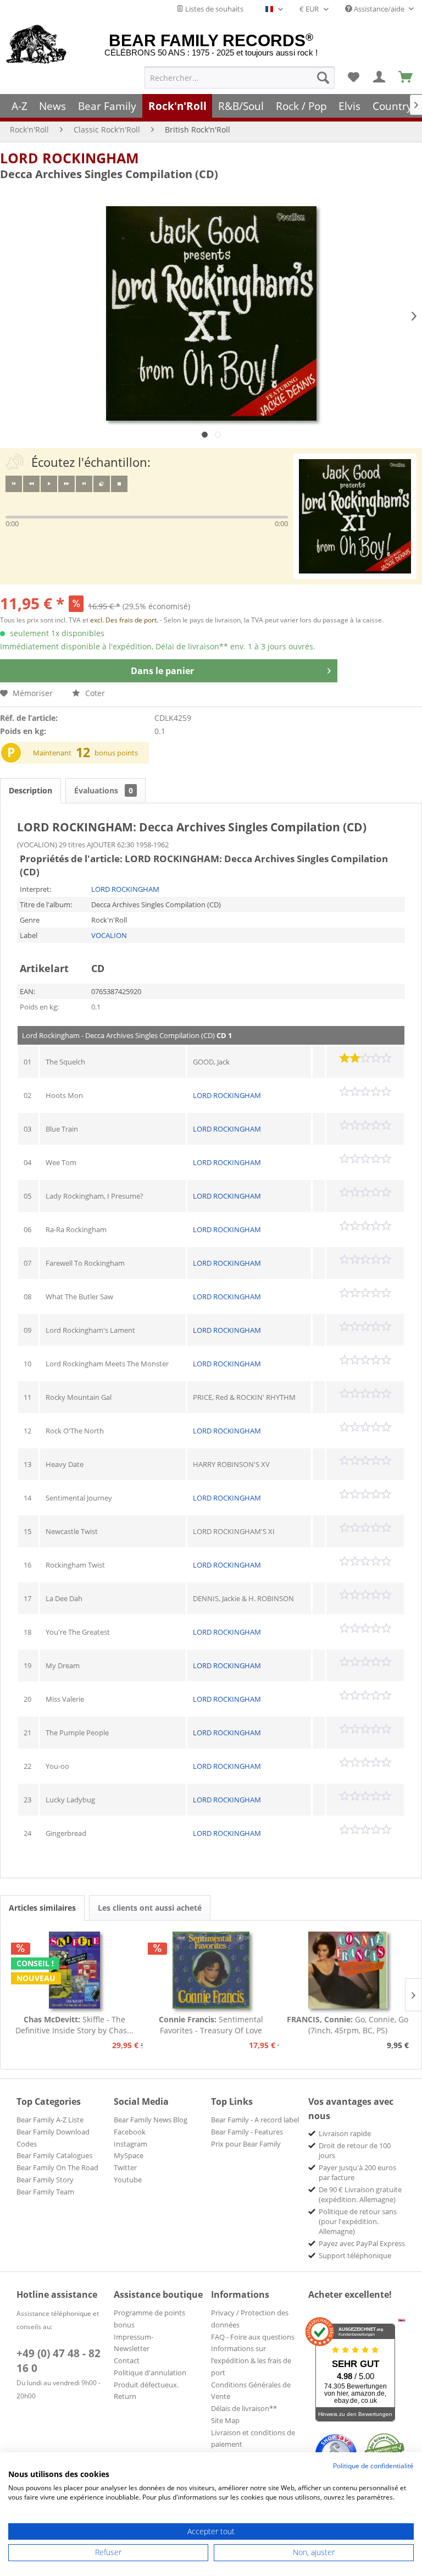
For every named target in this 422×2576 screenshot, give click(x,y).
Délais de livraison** (244, 2408)
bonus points (116, 753)
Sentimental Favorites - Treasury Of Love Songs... (211, 2025)
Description (30, 790)
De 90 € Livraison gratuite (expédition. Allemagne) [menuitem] (360, 2194)
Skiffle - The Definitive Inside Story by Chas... (74, 2025)
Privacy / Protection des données (250, 2319)
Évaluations (104, 790)
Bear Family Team (45, 2192)
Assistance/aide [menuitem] (379, 9)
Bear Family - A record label (255, 2120)
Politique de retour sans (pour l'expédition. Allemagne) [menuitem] (358, 2221)
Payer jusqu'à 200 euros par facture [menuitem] (357, 2172)
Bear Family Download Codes (53, 2138)
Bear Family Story (45, 2180)
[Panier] (406, 78)
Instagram (131, 2144)
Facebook (130, 2132)
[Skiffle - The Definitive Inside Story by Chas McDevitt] (74, 1970)
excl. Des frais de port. (125, 620)
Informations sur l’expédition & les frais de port (251, 2360)
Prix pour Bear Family (246, 2144)
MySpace (129, 2155)
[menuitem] (240, 78)
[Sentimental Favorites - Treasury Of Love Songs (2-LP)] (211, 1970)
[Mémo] (353, 78)
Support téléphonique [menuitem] (355, 2255)
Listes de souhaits (213, 9)
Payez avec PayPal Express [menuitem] (362, 2243)
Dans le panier (162, 671)
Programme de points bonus (149, 2319)
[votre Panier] (380, 78)
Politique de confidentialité (373, 2466)
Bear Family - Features (247, 2132)
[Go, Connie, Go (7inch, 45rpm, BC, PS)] (348, 1970)
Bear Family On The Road (57, 2167)
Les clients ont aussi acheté (150, 1908)
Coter (94, 693)
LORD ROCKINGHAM (70, 158)
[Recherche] (323, 78)
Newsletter (132, 2348)
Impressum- (134, 2337)
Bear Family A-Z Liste (50, 2120)
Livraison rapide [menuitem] (345, 2133)
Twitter (125, 2167)
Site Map (225, 2420)
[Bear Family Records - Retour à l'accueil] (37, 45)
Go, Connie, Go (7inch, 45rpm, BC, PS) (348, 2025)
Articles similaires (42, 1908)
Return (125, 2396)
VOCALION (109, 935)
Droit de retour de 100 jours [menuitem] (355, 2150)
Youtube (128, 2180)
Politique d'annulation (150, 2373)
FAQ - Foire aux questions (253, 2337)
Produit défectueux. (146, 2385)
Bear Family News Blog (151, 2120)
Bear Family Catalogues (54, 2155)
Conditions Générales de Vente (251, 2391)
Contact (127, 2360)
